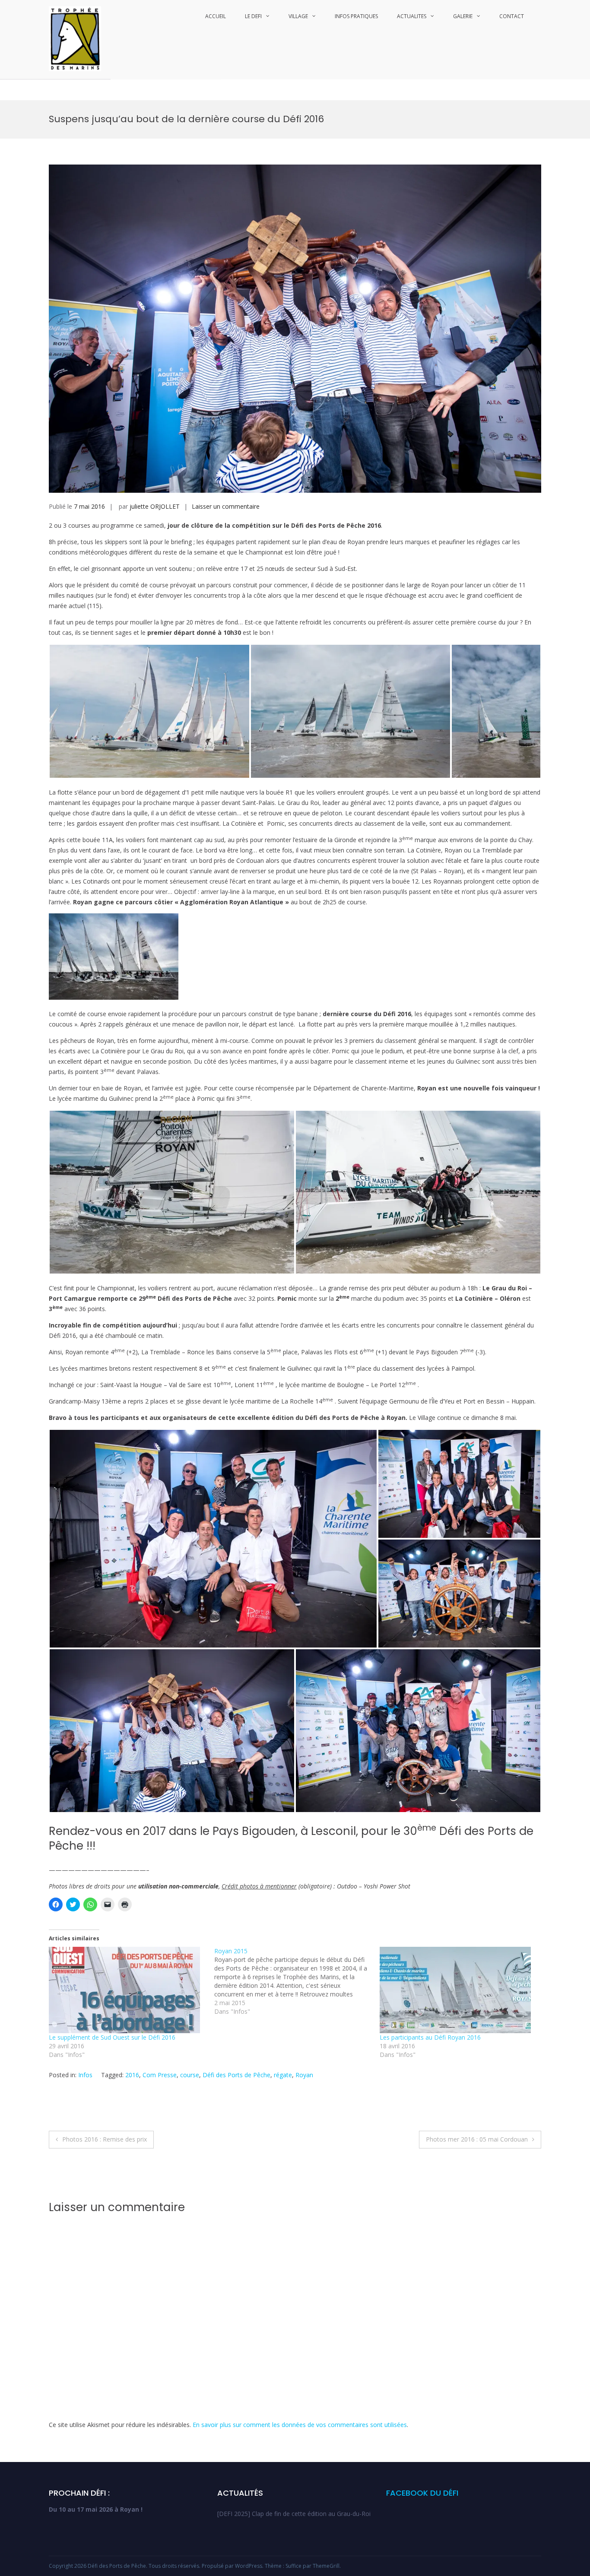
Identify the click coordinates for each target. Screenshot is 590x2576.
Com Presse (160, 2075)
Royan (304, 2075)
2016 (132, 2075)
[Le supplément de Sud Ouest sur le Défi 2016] (127, 1990)
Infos (85, 2075)
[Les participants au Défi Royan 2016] (458, 1990)
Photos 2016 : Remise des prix (105, 2139)
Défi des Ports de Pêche (236, 2075)
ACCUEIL (216, 16)
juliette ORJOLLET (155, 506)
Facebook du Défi (422, 2493)
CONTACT (512, 16)
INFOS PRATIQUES (356, 16)
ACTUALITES (412, 16)
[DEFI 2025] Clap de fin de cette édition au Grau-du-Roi (294, 2514)
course (190, 2075)
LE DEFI (253, 16)
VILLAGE (298, 16)
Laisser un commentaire (226, 506)
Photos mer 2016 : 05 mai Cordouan (477, 2139)
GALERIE (463, 16)
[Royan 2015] (297, 1981)
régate (283, 2075)
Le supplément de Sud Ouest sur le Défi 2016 (112, 2037)
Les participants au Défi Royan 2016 (430, 2037)
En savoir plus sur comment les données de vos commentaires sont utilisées (300, 2425)
